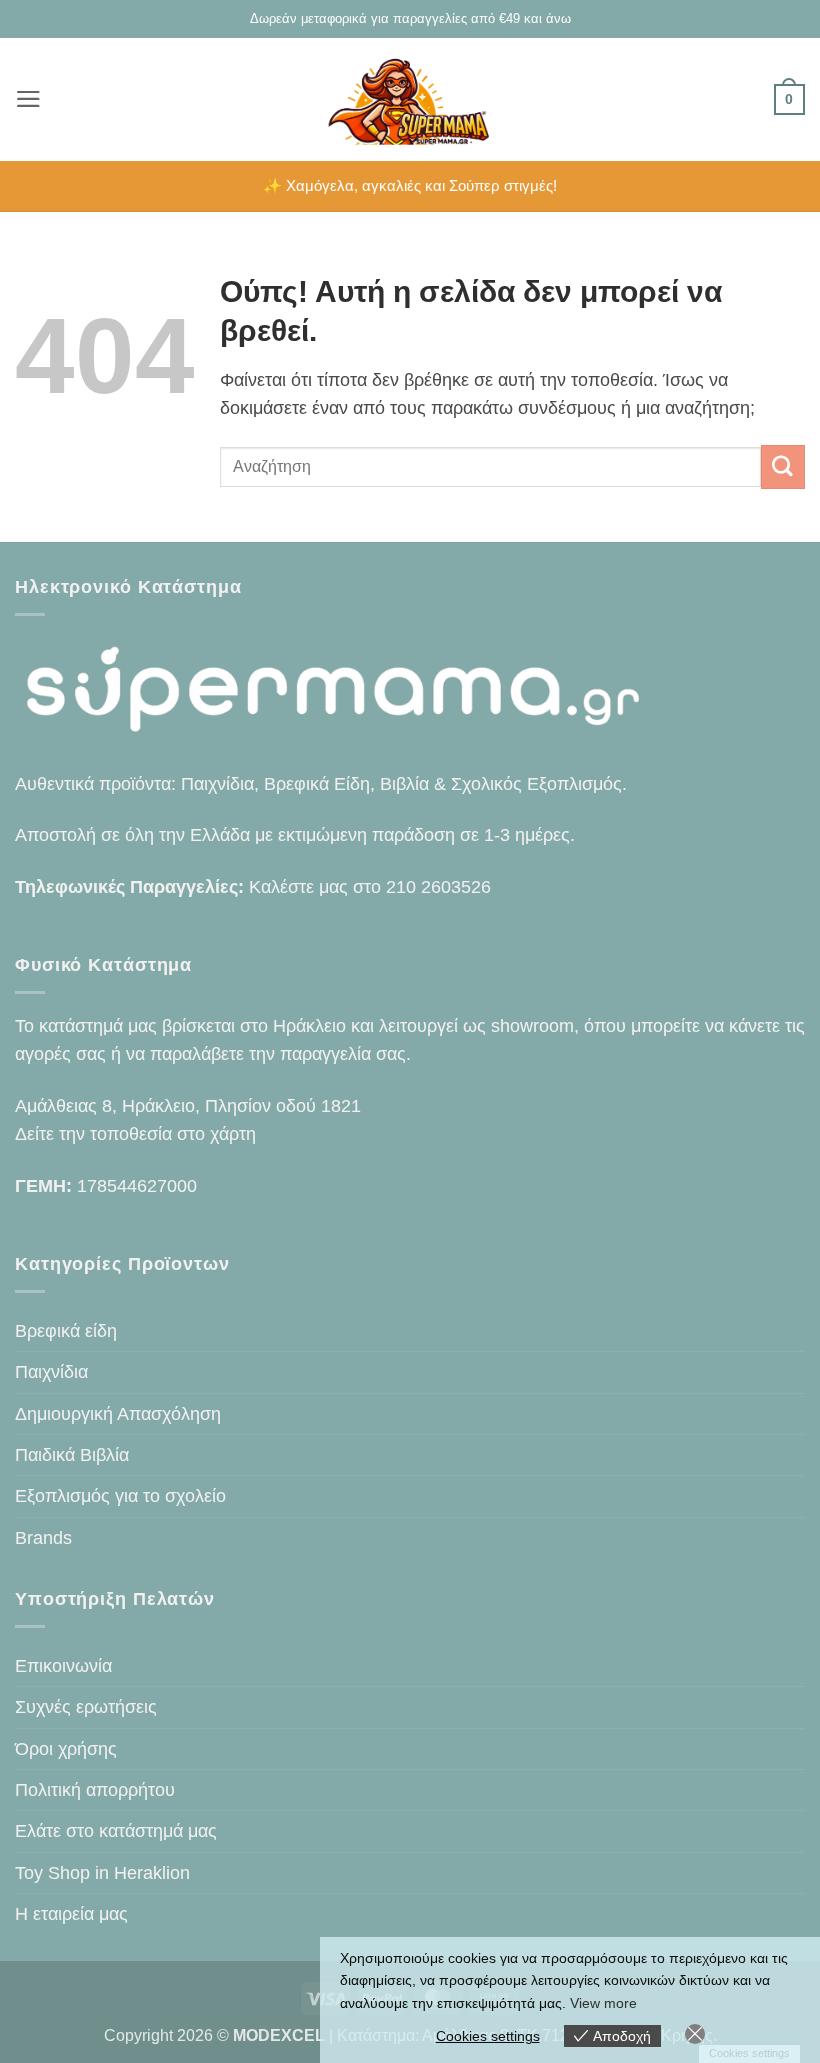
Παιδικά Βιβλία (72, 1455)
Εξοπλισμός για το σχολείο (120, 1496)
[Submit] (783, 466)
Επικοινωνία (63, 1666)
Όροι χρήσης (66, 1749)
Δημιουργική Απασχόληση (118, 1414)
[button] (28, 99)
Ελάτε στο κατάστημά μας (116, 1831)
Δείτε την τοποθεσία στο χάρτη (135, 1134)
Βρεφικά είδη (66, 1331)
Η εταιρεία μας (71, 1914)
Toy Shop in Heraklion (102, 1873)
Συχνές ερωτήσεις (86, 1707)
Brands (43, 1538)
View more (603, 2003)
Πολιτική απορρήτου (95, 1790)
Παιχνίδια (51, 1372)
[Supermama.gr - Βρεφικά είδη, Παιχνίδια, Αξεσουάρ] (410, 99)
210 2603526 (438, 887)
